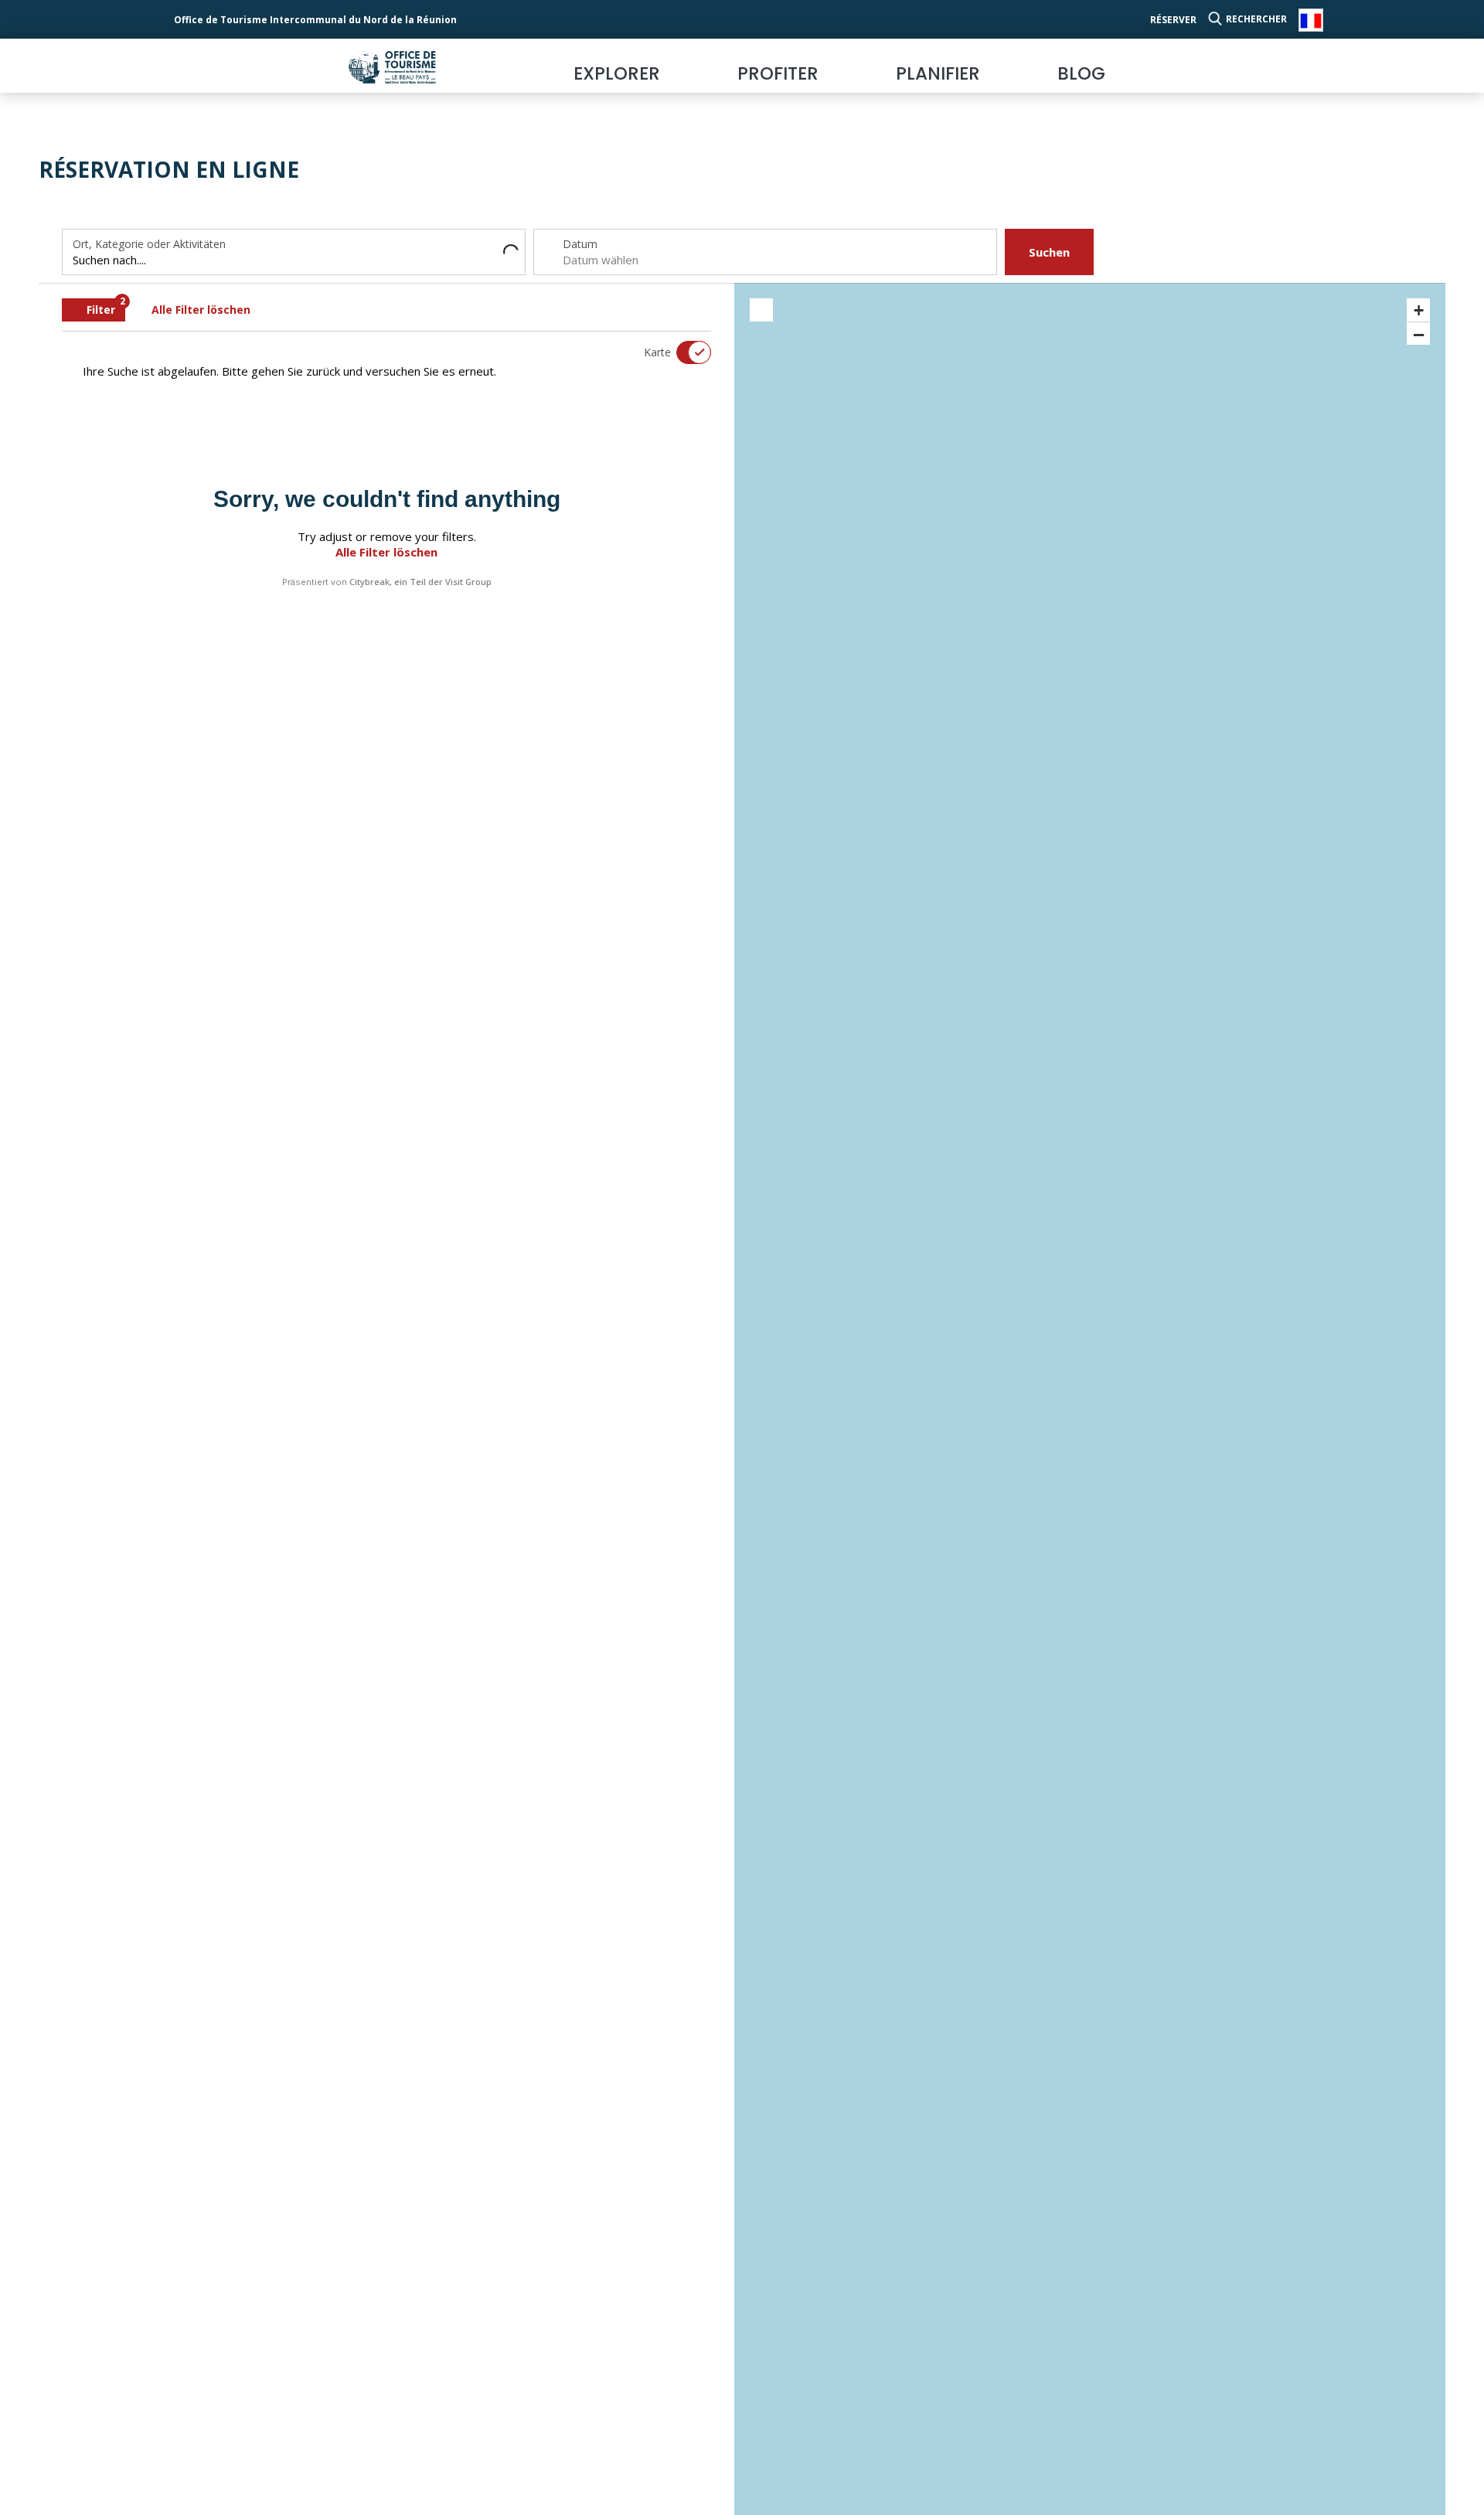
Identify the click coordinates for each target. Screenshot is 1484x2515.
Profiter (778, 73)
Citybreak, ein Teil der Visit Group (420, 582)
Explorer (617, 73)
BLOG (1081, 73)
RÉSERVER (1173, 20)
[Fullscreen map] (761, 310)
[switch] (684, 352)
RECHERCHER (1256, 19)
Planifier (938, 73)
